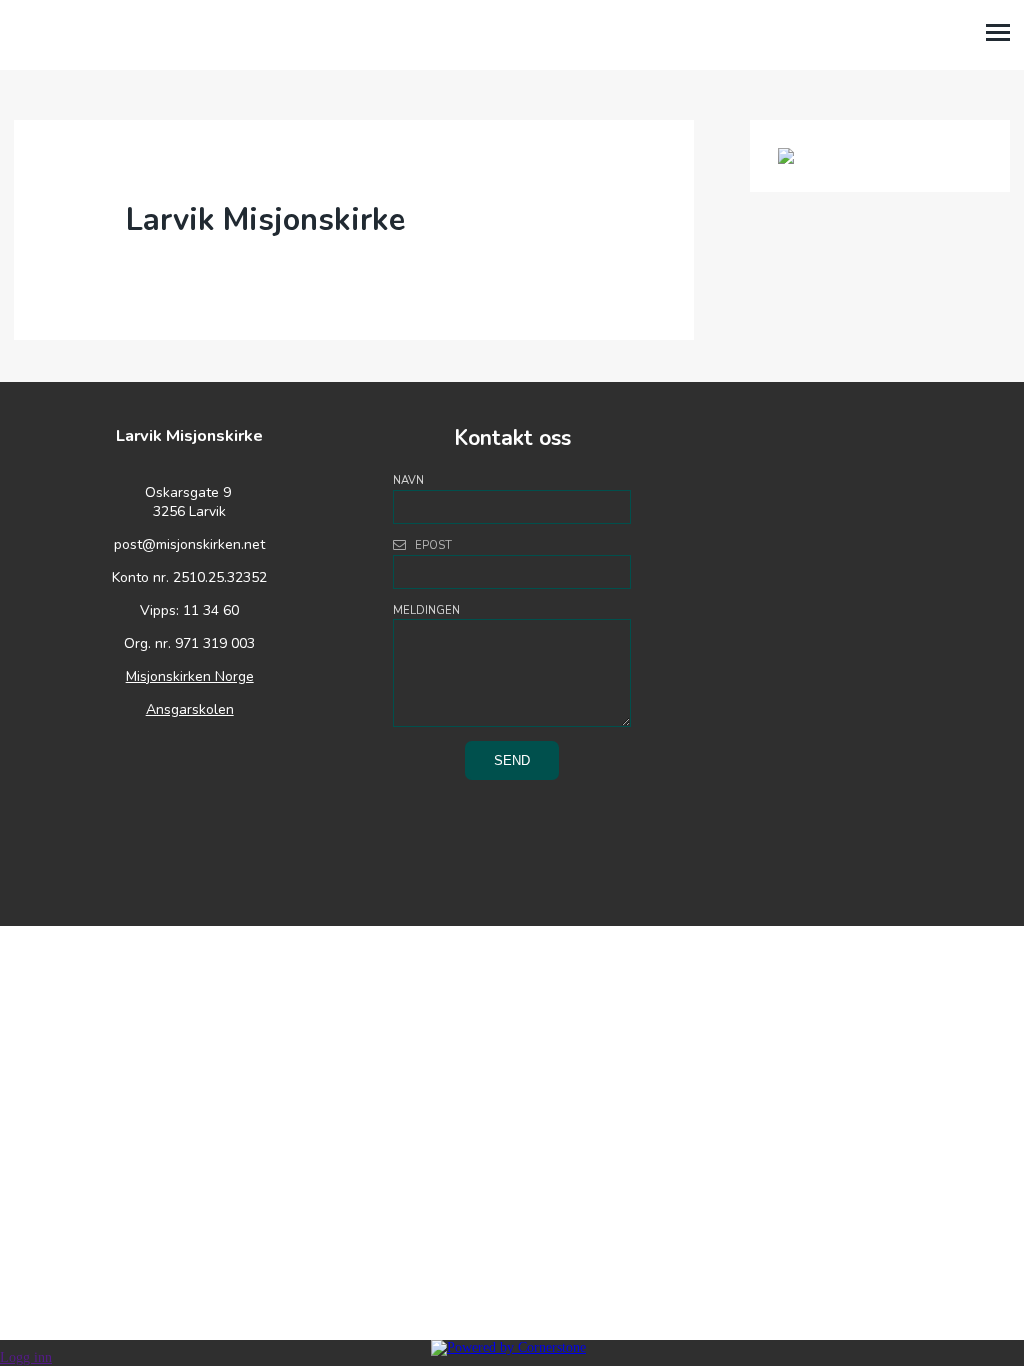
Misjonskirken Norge (190, 676)
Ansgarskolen (190, 709)
